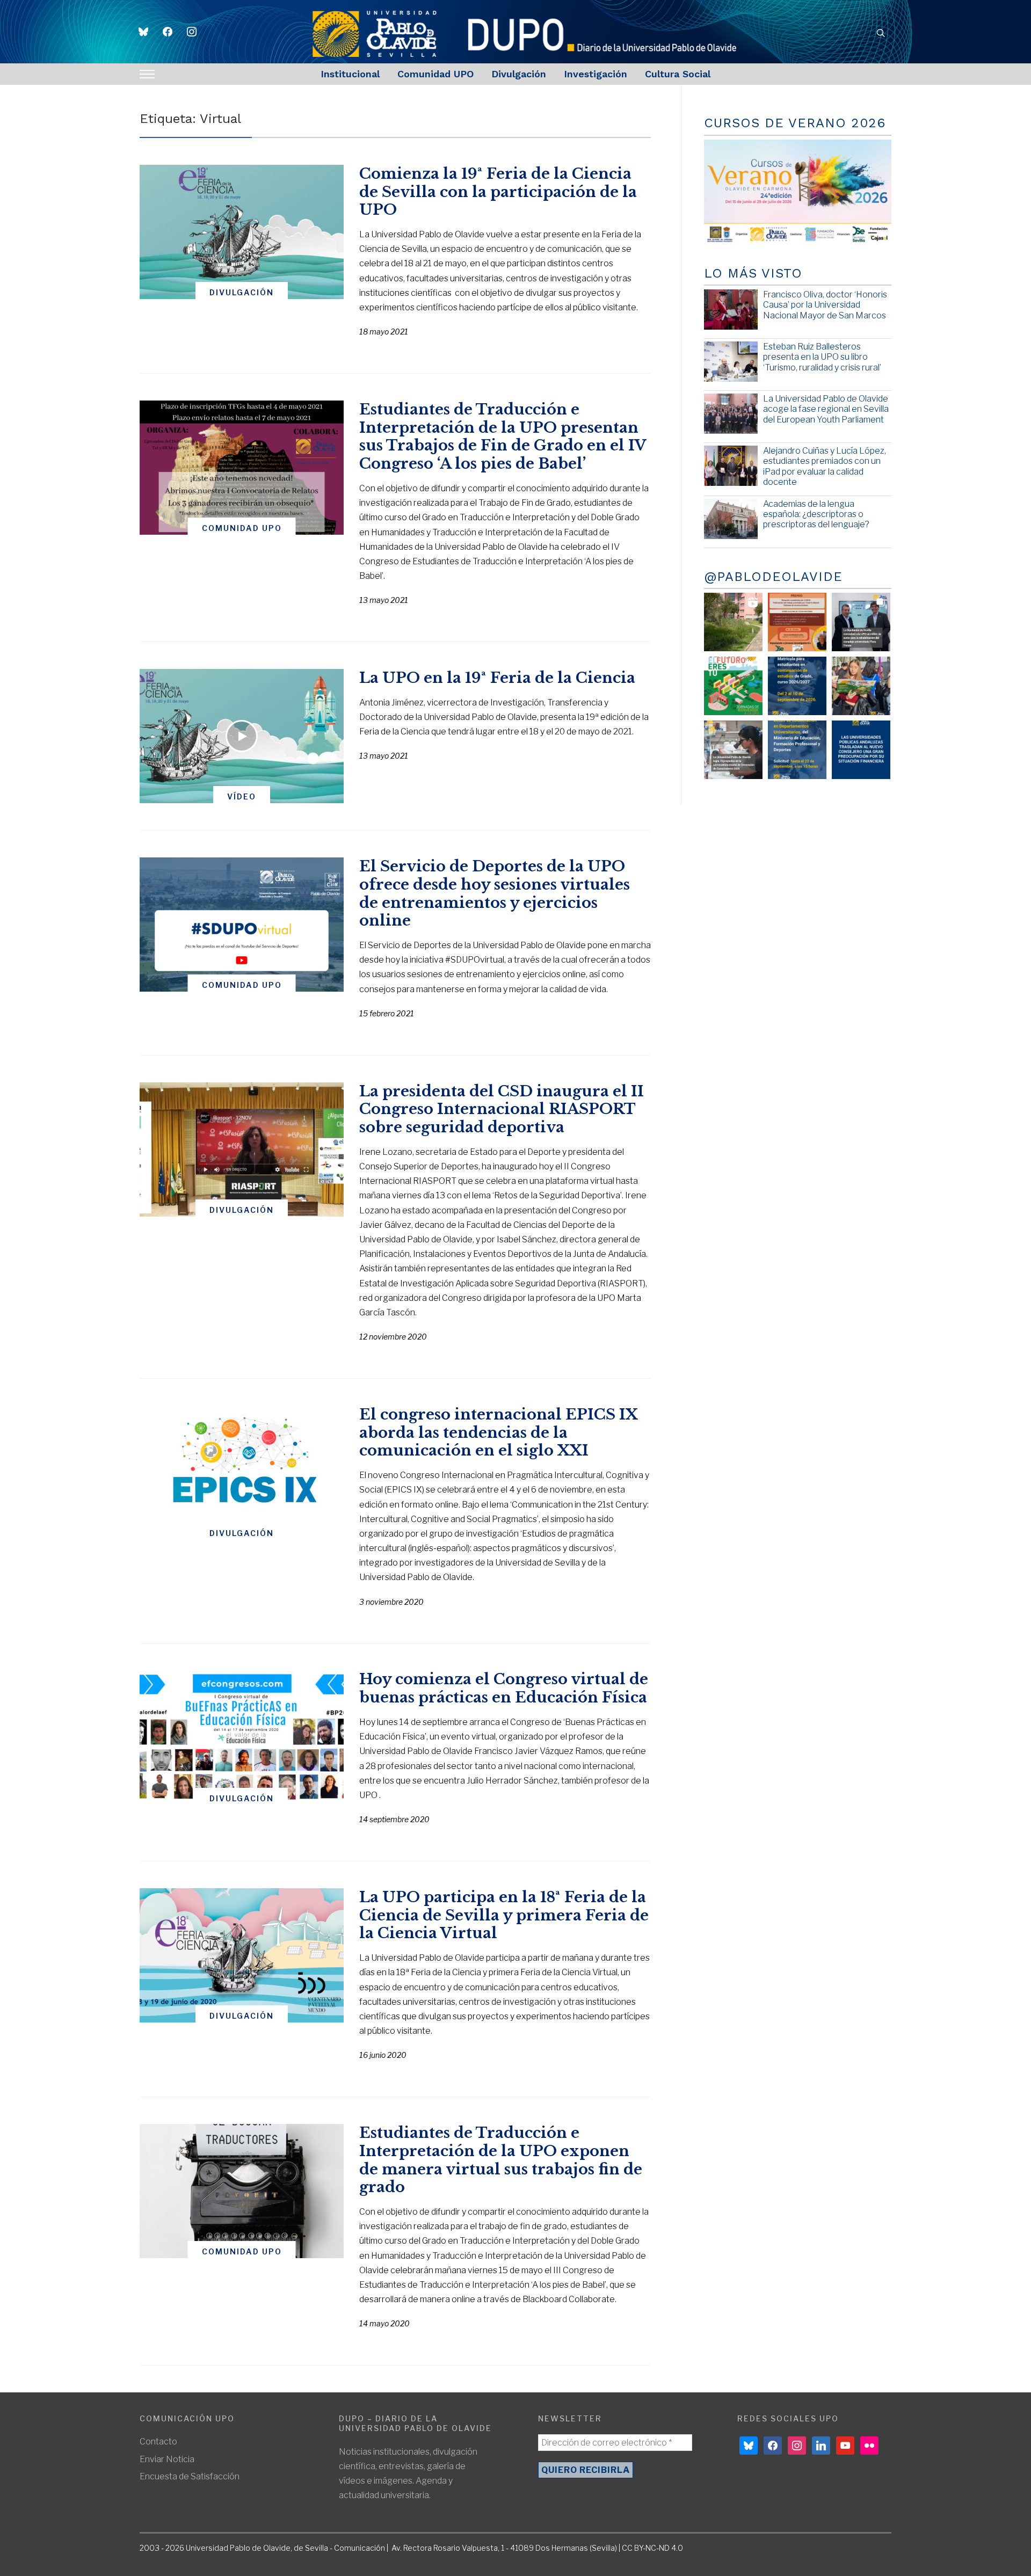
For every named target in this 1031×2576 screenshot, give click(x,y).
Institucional (350, 74)
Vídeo (242, 796)
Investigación (596, 74)
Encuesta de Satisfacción (190, 2476)
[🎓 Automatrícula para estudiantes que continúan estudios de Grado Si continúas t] (797, 686)
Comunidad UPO (435, 74)
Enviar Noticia (167, 2459)
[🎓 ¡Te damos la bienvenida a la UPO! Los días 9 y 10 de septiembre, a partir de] (733, 686)
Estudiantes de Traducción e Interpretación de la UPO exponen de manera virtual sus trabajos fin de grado (501, 2160)
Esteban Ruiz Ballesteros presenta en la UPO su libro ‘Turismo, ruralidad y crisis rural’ (822, 357)
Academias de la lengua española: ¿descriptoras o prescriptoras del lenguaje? (816, 514)
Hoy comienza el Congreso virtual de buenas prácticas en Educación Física (504, 1688)
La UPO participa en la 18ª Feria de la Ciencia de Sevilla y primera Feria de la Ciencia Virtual (504, 1915)
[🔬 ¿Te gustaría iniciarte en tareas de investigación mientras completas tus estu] (797, 750)
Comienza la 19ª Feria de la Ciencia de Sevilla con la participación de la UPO (498, 192)
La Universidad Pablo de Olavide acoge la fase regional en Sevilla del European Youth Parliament (826, 409)
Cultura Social (678, 74)
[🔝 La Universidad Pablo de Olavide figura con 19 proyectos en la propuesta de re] (733, 750)
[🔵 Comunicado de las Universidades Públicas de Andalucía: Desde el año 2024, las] (861, 750)
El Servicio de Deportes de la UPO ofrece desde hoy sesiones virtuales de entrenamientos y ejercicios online (495, 893)
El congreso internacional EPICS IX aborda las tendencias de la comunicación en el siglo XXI (498, 1433)
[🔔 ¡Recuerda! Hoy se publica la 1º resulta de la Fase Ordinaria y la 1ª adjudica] (861, 686)
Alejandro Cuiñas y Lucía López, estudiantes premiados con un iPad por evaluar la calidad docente (825, 466)
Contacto (158, 2442)
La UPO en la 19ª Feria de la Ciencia (497, 678)
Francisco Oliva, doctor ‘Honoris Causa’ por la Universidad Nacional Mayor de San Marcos (825, 305)
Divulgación (519, 74)
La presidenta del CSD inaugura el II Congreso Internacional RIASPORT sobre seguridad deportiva (502, 1109)
